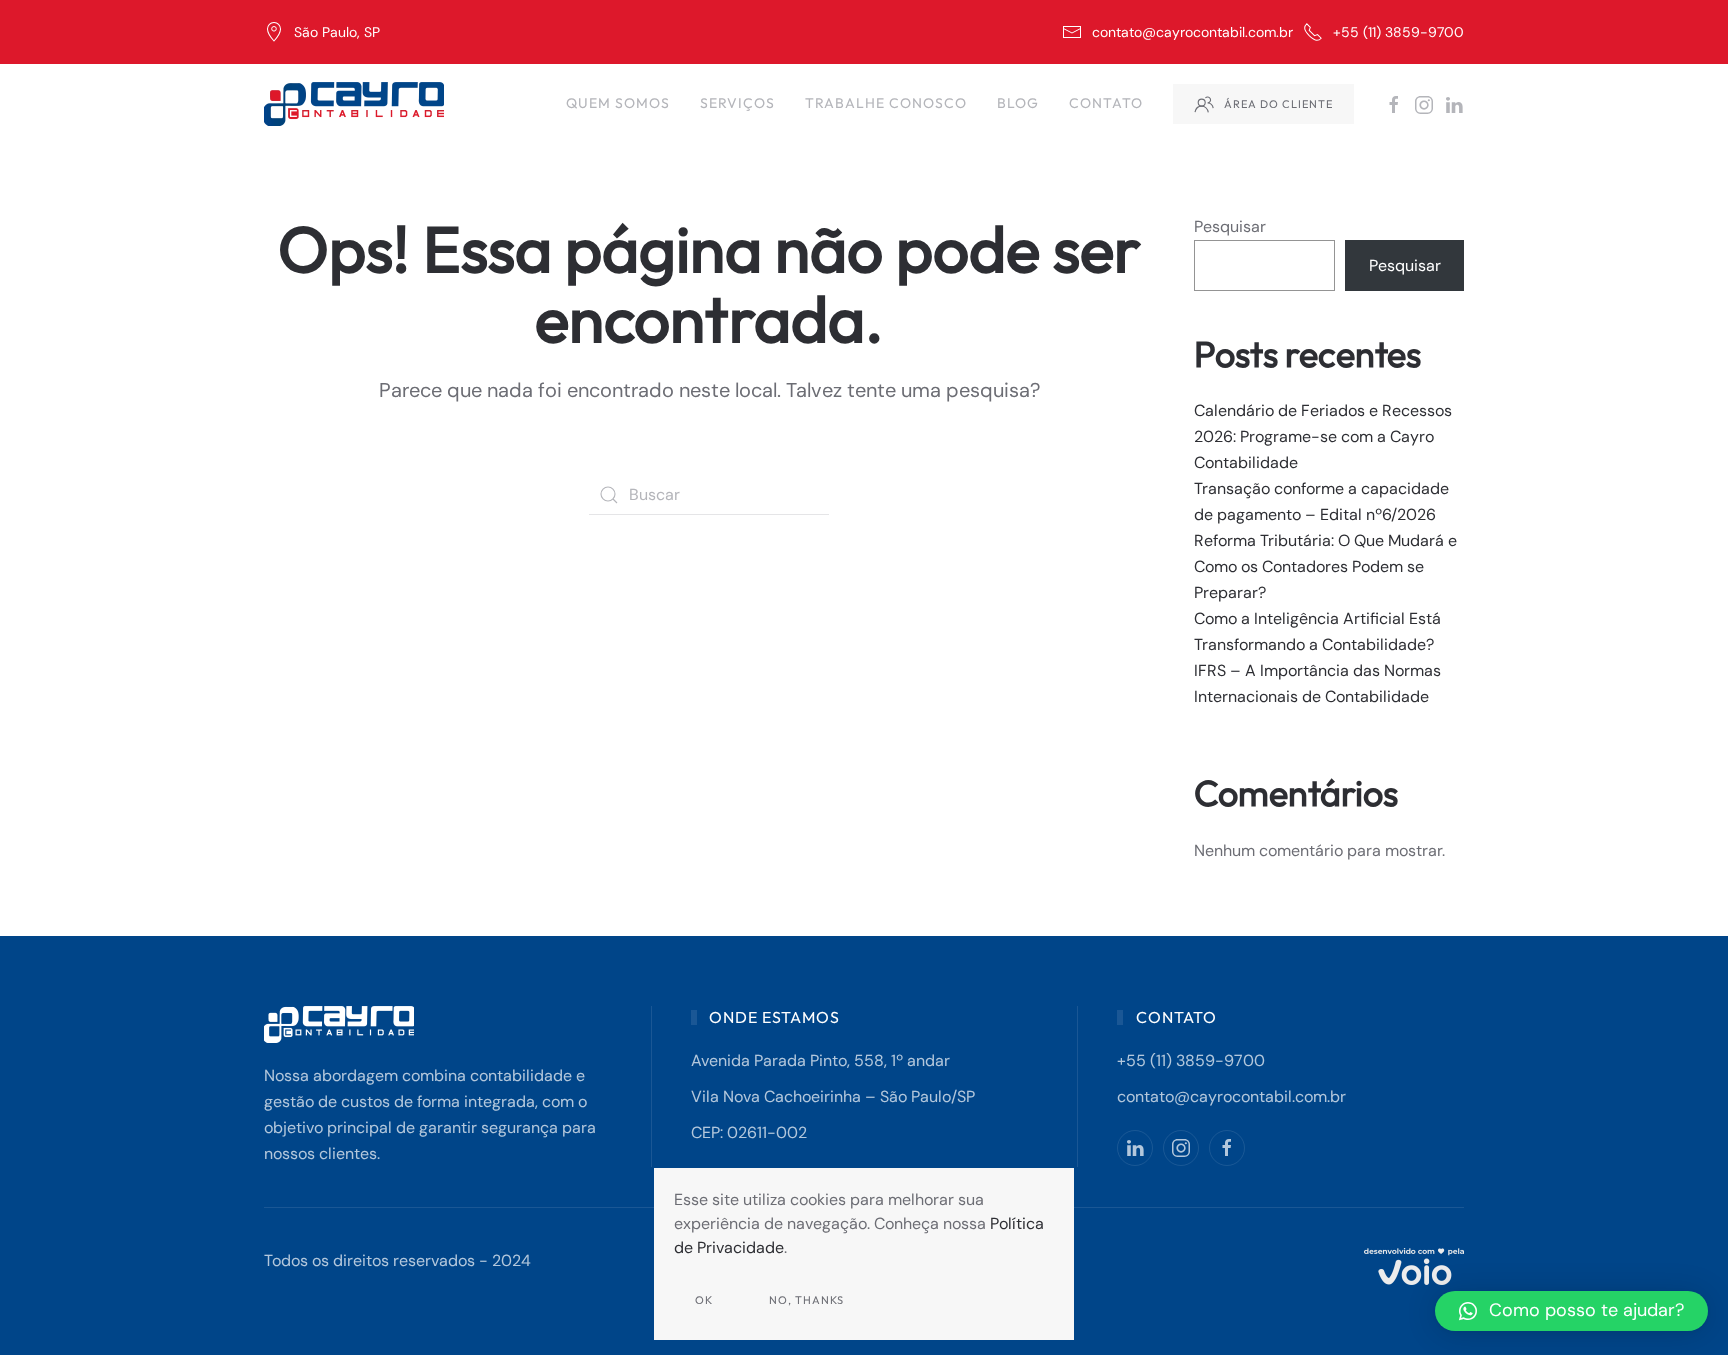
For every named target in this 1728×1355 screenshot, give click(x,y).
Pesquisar (1230, 226)
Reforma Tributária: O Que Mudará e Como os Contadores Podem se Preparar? (1325, 566)
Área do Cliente (1278, 104)
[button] (1571, 1311)
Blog (1018, 103)
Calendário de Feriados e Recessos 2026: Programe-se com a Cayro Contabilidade (1323, 436)
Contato (1106, 103)
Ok (704, 1300)
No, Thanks (806, 1300)
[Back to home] (356, 104)
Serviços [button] (737, 103)
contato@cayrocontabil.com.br (1192, 32)
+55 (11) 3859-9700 (1398, 32)
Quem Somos (618, 103)
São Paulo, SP (337, 32)
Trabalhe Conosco (886, 103)
